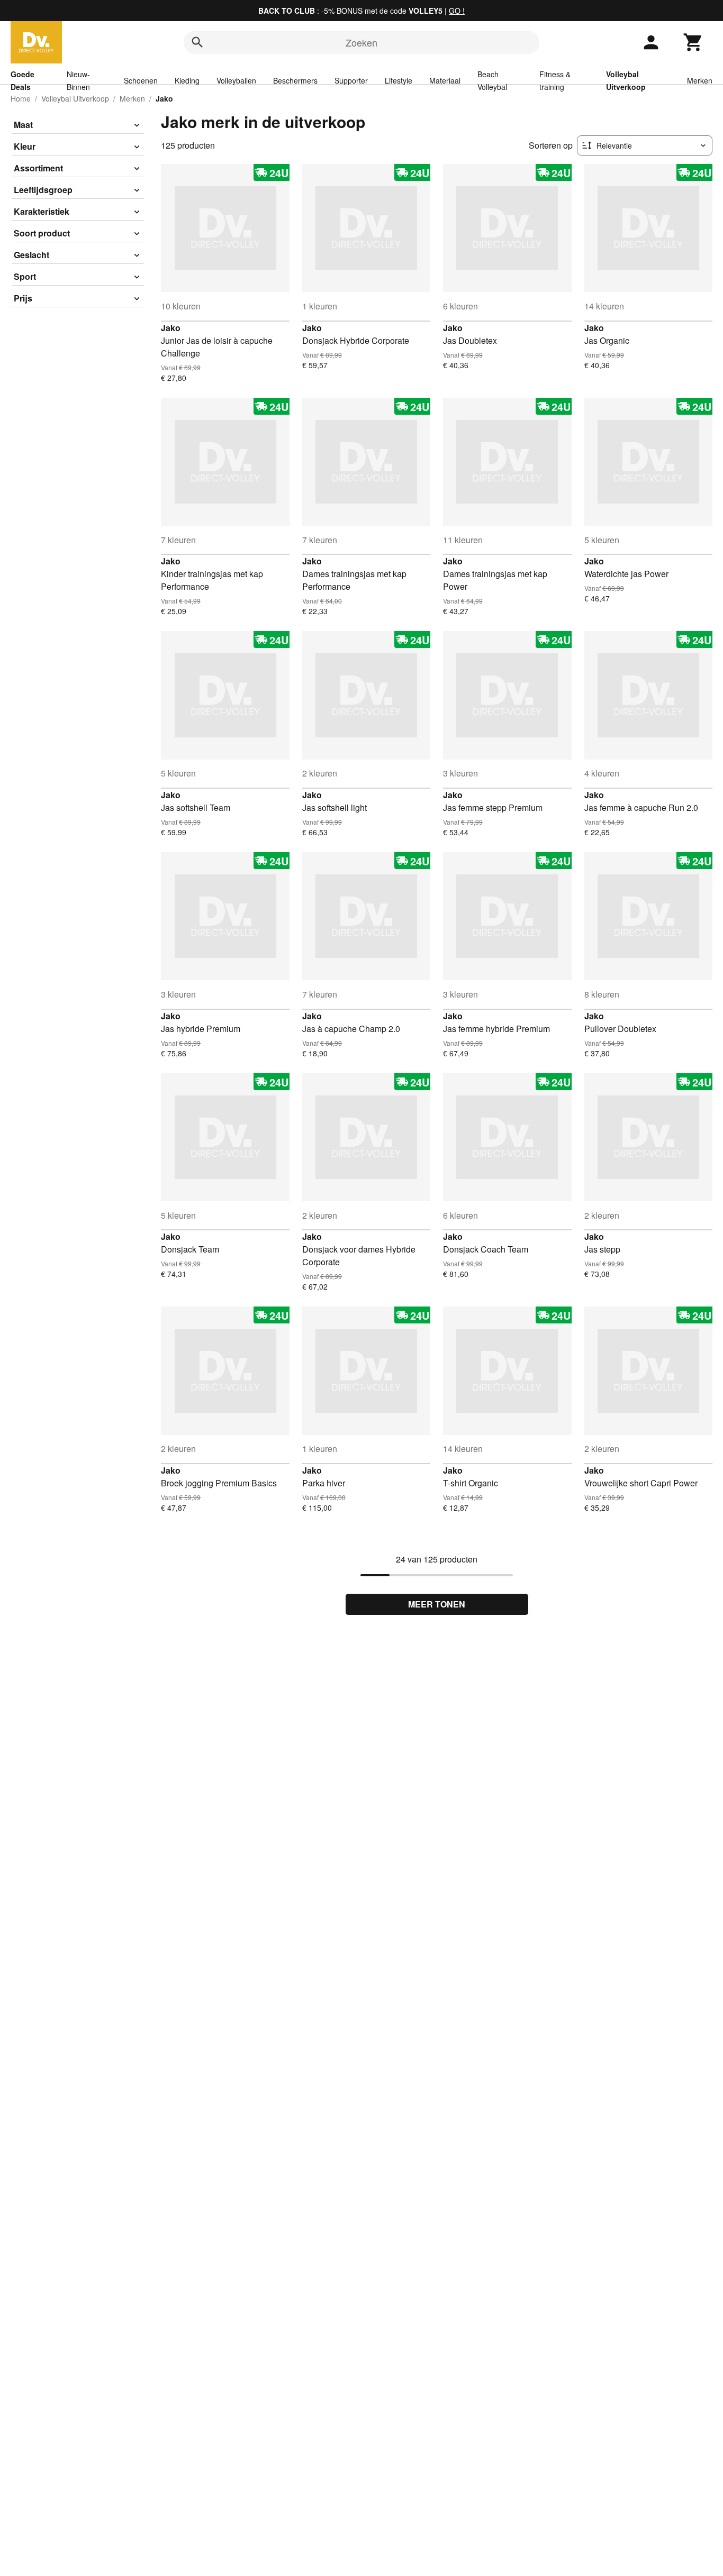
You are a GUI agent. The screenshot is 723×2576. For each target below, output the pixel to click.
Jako (171, 328)
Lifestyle (399, 80)
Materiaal (445, 80)
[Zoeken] (197, 42)
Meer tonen (437, 1604)
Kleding (187, 80)
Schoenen (141, 80)
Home (21, 98)
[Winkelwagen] (693, 42)
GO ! (457, 11)
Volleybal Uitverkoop (75, 98)
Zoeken (361, 42)
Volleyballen (236, 80)
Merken (700, 80)
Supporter (351, 80)
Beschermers (295, 80)
